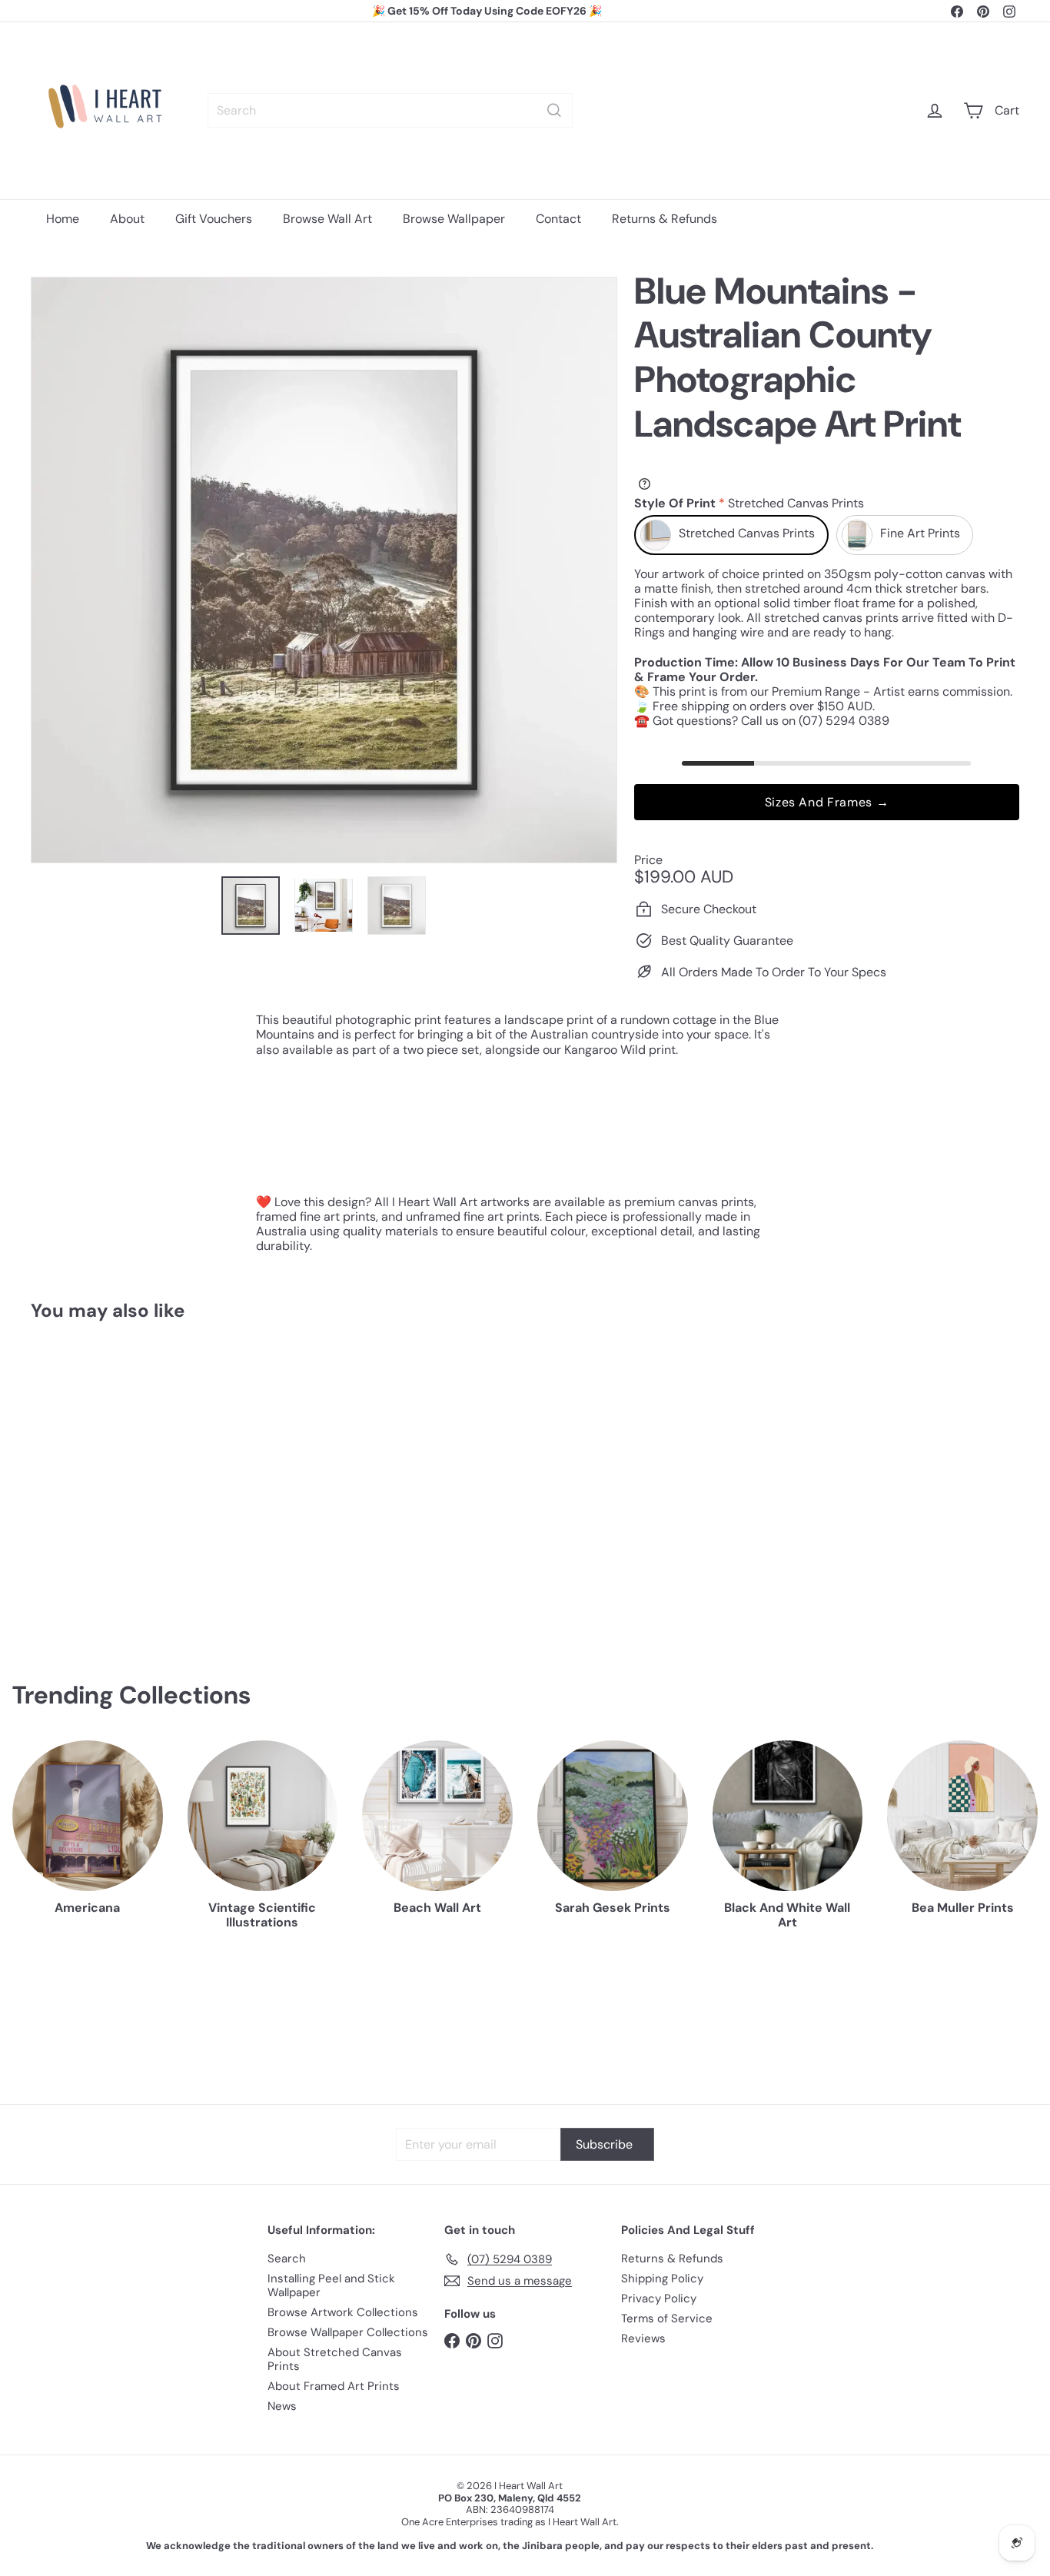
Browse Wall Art (327, 219)
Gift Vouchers (214, 219)
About (127, 219)
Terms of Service (667, 2318)
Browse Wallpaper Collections (348, 2332)
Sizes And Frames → (827, 802)
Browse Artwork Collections (343, 2312)
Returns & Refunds (665, 219)
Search (287, 2259)
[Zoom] (324, 570)
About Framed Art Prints (334, 2386)
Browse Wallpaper (454, 219)
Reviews (643, 2338)
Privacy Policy (659, 2298)
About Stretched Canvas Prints (335, 2359)
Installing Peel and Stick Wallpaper (331, 2285)
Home (63, 219)
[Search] (554, 110)
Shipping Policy (662, 2279)
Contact (558, 219)
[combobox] (390, 110)
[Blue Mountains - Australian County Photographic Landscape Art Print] (107, 1477)
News (282, 2406)
